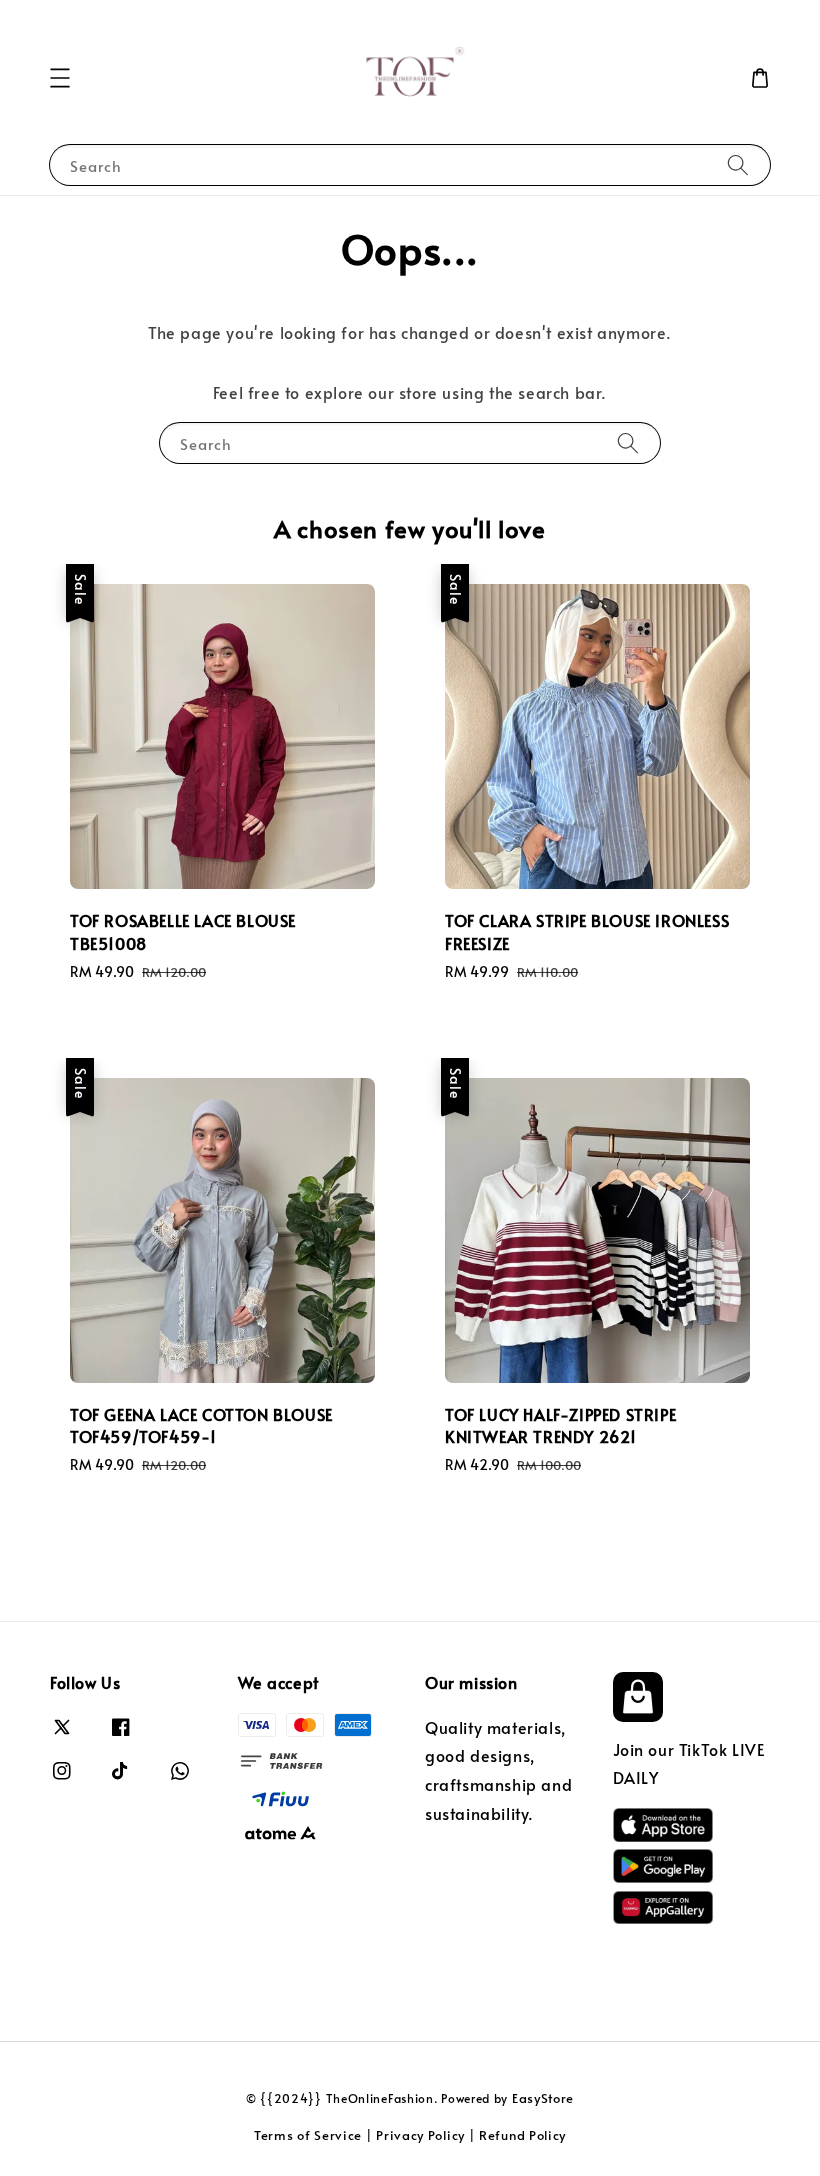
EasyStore (543, 2098)
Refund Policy (522, 2135)
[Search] (738, 164)
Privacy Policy (420, 2135)
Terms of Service (308, 2135)
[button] (60, 78)
